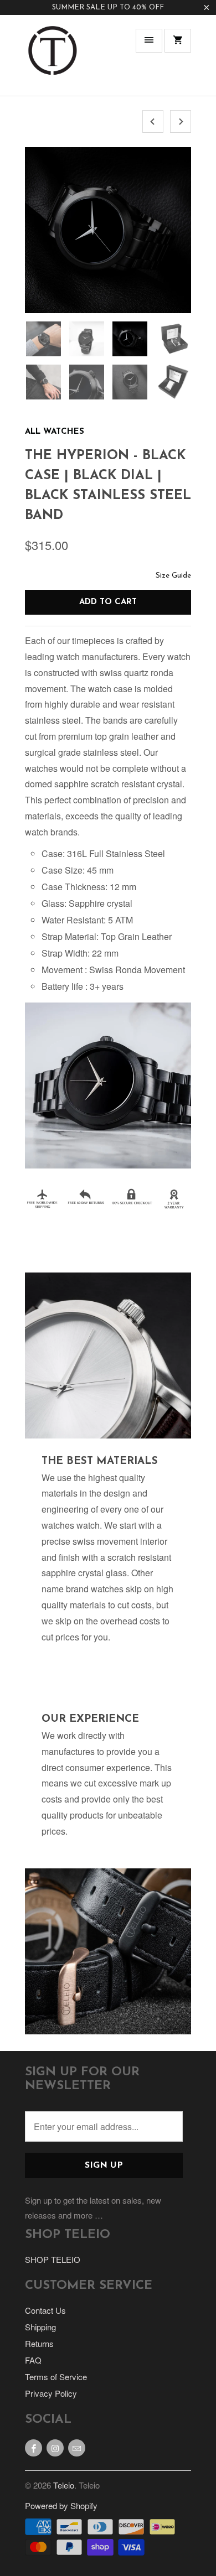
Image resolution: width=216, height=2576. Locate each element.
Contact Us (45, 2310)
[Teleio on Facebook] (34, 2448)
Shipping (40, 2327)
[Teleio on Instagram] (55, 2448)
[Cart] (178, 41)
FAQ (33, 2360)
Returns (39, 2343)
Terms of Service (56, 2377)
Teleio (64, 2485)
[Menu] (149, 41)
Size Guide (173, 576)
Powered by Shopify (61, 2505)
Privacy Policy (51, 2393)
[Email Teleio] (77, 2448)
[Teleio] (53, 59)
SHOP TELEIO (53, 2259)
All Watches (55, 432)
